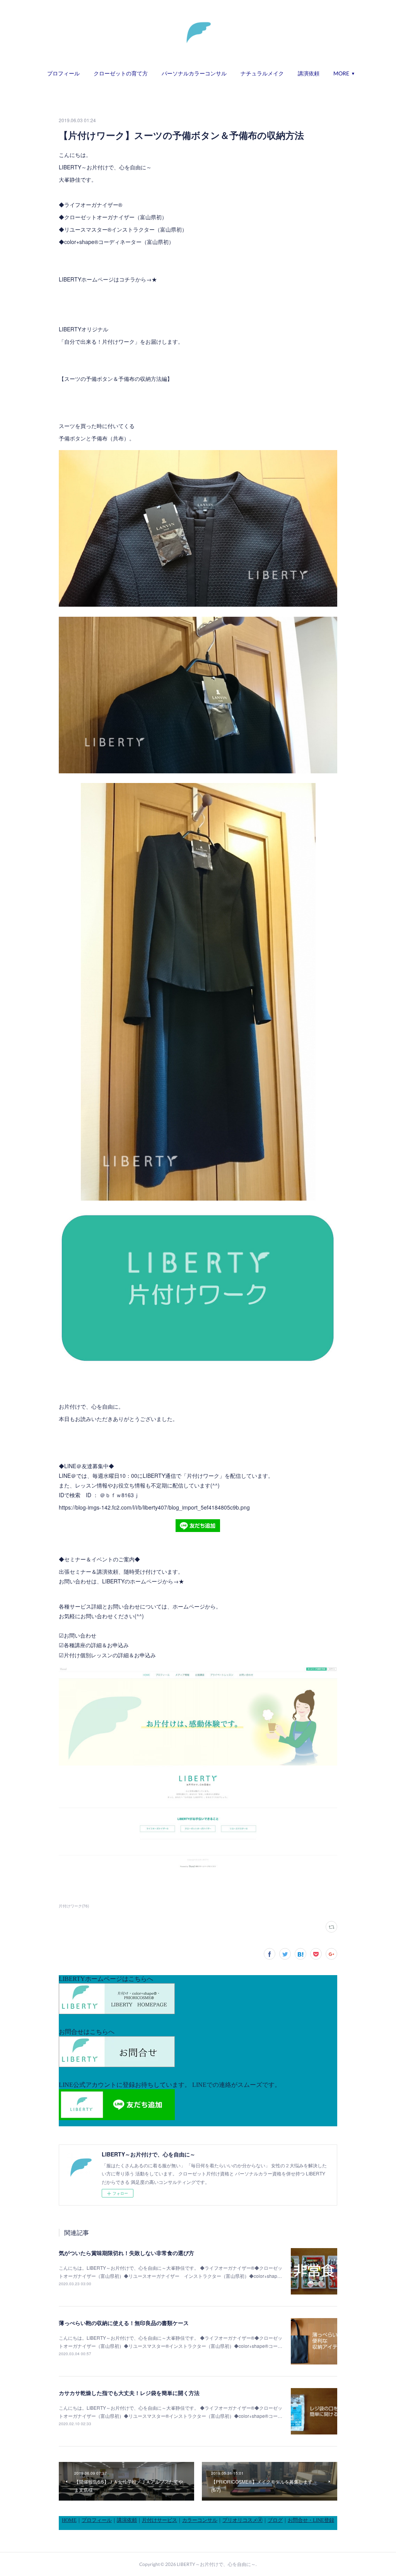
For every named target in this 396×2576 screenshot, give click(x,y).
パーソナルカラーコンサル (194, 73)
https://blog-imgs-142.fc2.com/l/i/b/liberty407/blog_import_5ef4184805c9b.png (154, 1507)
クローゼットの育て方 (121, 73)
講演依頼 (309, 73)
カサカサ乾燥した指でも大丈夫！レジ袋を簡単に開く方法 (129, 2393)
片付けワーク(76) (74, 1906)
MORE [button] (341, 73)
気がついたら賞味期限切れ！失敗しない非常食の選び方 (126, 2253)
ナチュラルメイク (262, 73)
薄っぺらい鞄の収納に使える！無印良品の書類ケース (124, 2323)
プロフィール (63, 73)
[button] (63, 73)
